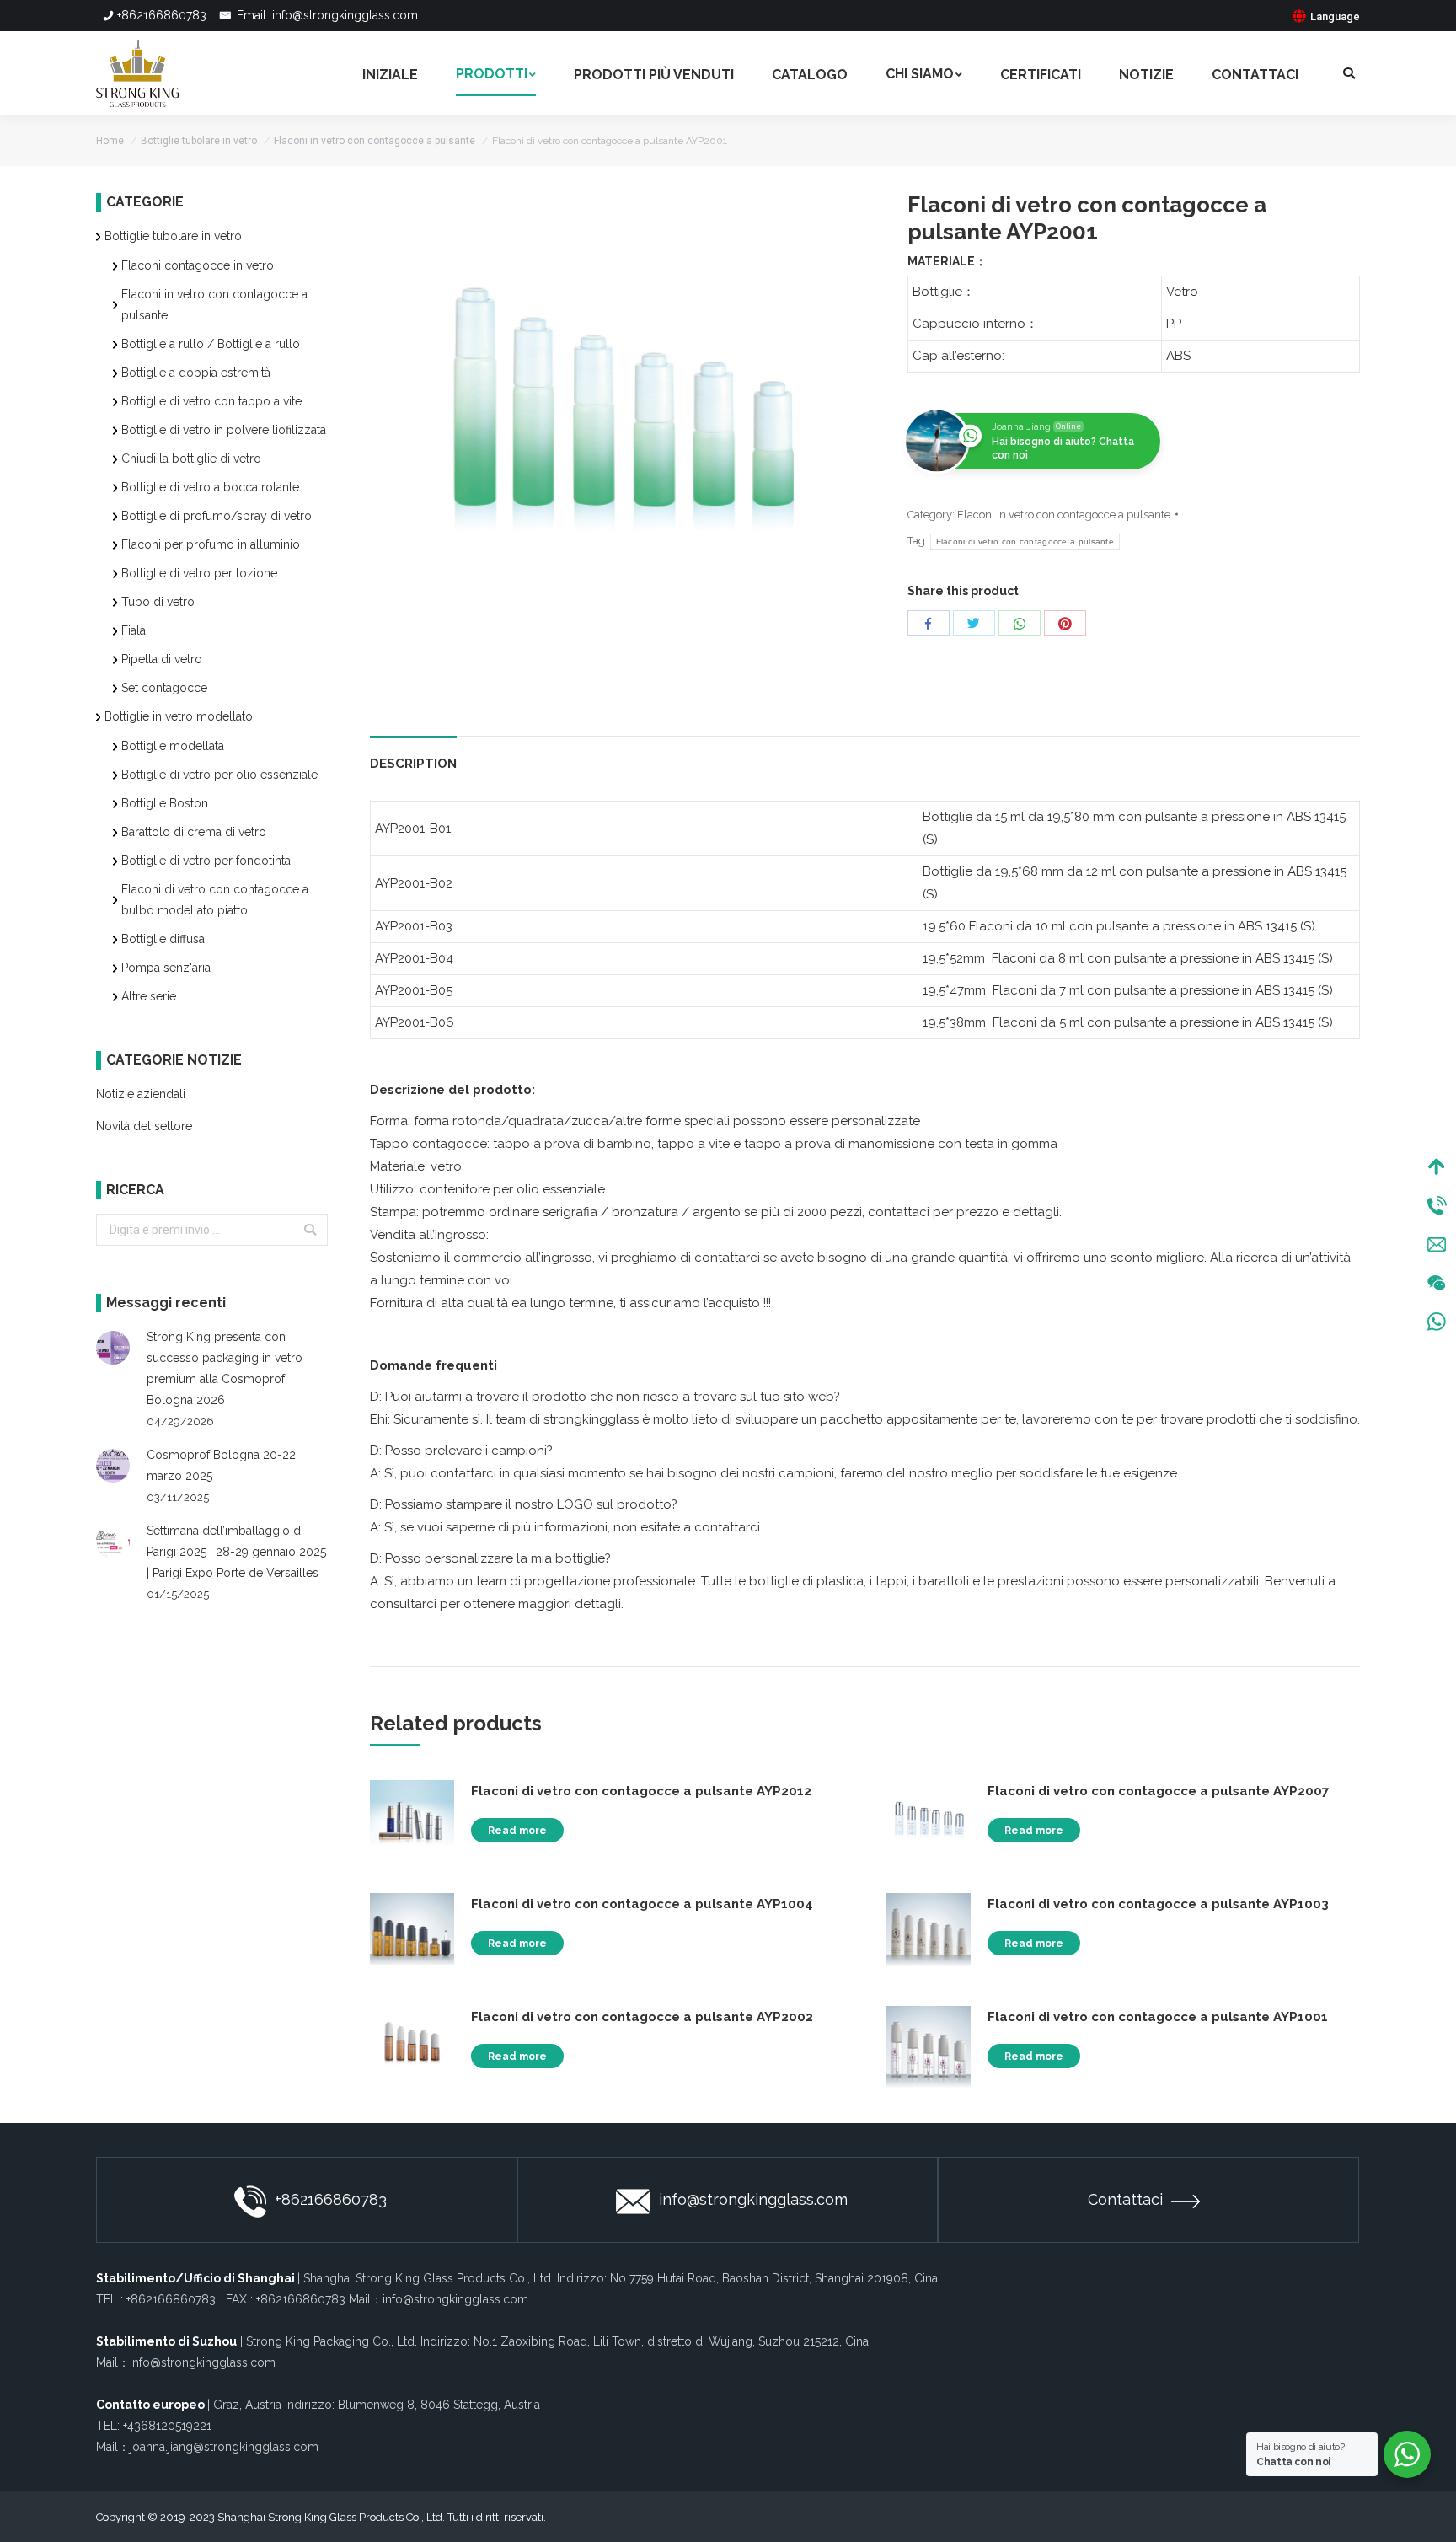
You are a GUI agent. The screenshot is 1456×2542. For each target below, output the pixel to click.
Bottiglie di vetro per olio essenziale (219, 775)
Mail (1437, 1244)
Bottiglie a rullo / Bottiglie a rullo (211, 344)
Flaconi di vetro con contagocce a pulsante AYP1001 (1158, 2017)
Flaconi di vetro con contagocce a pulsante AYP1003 (1158, 1904)
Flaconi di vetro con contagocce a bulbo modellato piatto (215, 900)
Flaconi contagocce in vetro (198, 265)
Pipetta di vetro (162, 659)
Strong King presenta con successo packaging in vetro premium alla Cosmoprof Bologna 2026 (225, 1368)
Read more (517, 1831)
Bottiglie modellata (173, 746)
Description (413, 764)
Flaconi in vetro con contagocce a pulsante (375, 141)
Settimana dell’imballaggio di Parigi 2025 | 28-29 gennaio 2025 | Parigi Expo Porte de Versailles (236, 1552)
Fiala (134, 630)
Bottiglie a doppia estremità (196, 373)
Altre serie (149, 996)
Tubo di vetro (158, 602)
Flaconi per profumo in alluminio (211, 544)
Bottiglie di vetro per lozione (199, 573)
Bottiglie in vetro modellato (179, 716)
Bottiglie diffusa (163, 939)
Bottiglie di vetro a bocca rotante (210, 487)
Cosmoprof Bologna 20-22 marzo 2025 (221, 1465)
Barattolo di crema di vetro (194, 832)
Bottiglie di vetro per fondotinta (206, 861)
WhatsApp (1437, 1322)
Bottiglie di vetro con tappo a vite (211, 401)
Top (1437, 1166)
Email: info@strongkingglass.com (326, 15)
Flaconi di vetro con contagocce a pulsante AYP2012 (641, 1791)
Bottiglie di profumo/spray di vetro (217, 516)
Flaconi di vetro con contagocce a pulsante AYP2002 (642, 2017)
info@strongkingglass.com (753, 2199)
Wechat (1437, 1283)
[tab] (413, 756)
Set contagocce (164, 688)
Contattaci (1125, 2199)
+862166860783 (162, 15)
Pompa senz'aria (166, 968)
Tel (1437, 1205)
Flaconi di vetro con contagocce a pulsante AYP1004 (642, 1904)
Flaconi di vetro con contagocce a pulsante (1025, 542)
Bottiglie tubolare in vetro (199, 141)
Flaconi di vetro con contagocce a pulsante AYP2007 (1158, 1791)
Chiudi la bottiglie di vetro (191, 459)
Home (110, 141)
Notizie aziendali (141, 1094)
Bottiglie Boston (165, 803)
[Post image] (113, 1348)
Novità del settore (144, 1126)
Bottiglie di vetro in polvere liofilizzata (224, 430)
